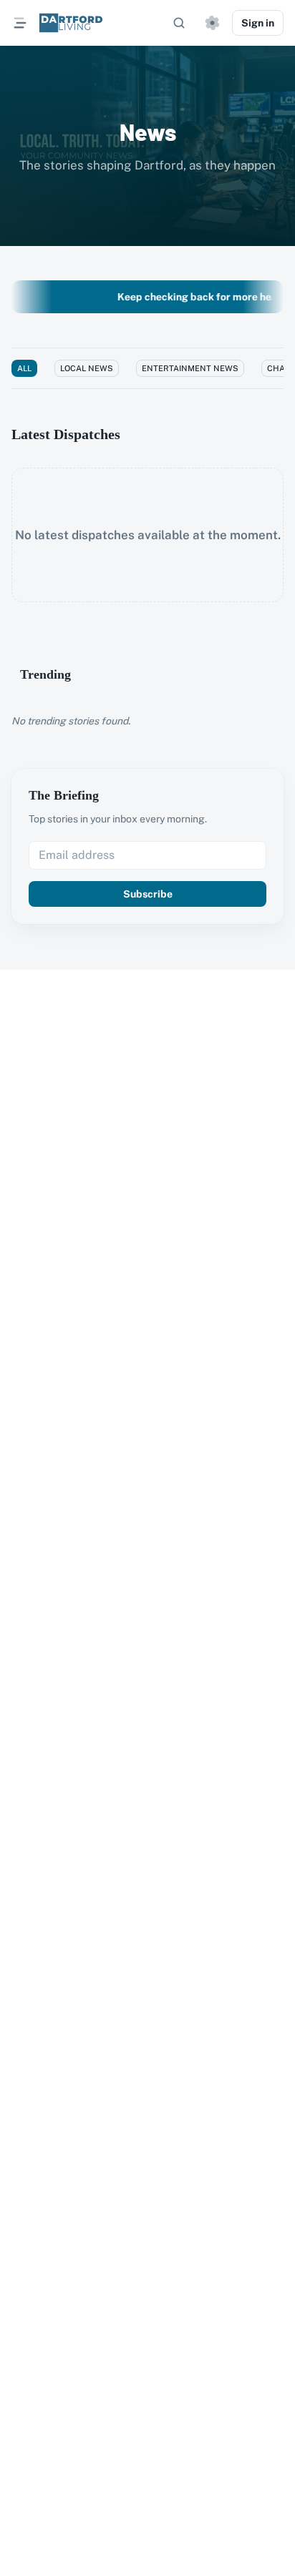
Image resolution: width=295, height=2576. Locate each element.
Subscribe (148, 894)
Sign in (258, 23)
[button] (212, 23)
